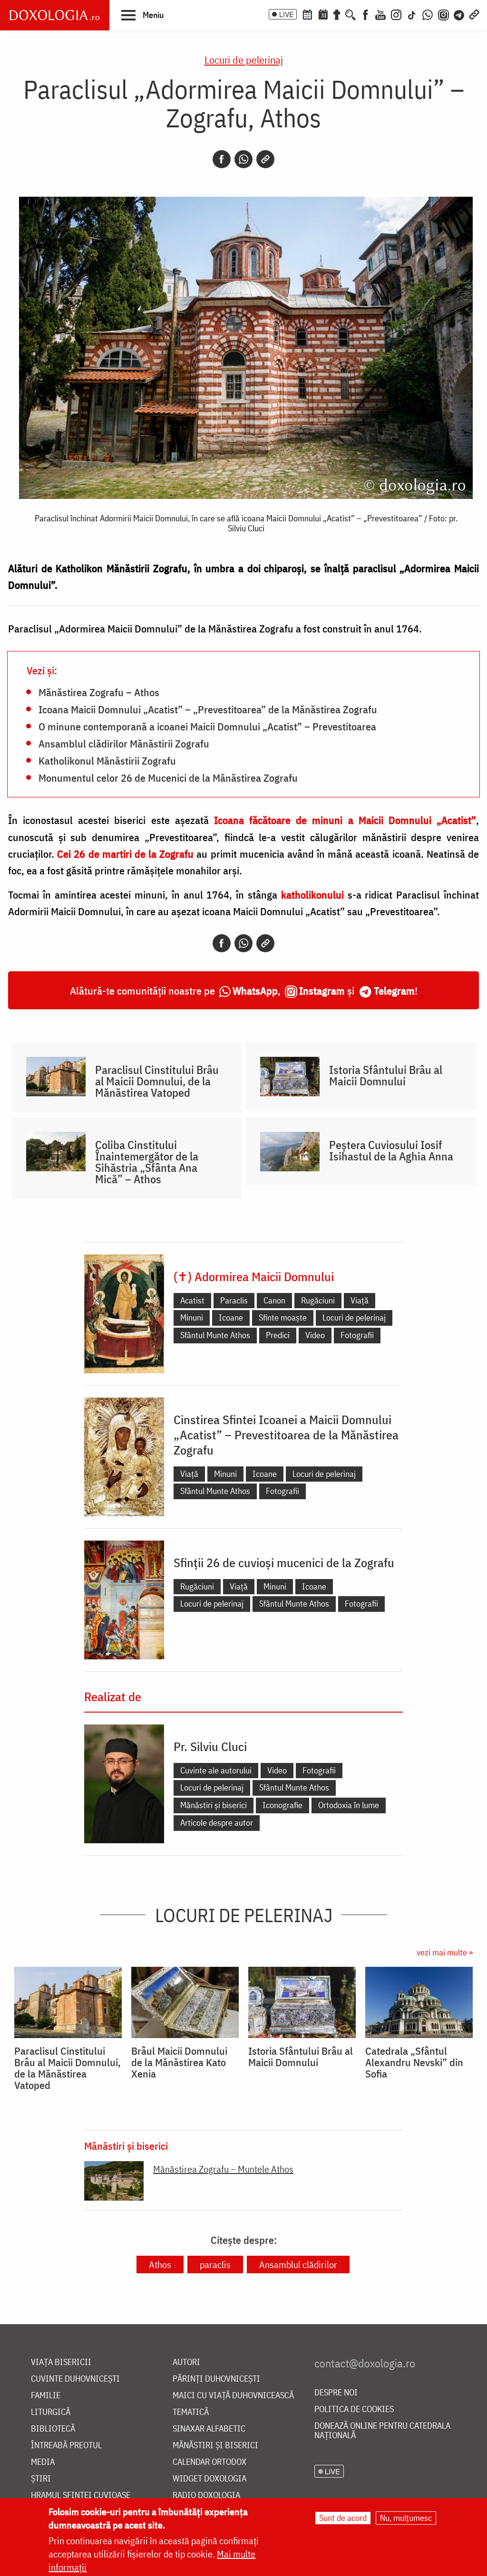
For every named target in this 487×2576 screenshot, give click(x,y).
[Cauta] (351, 14)
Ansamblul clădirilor (298, 2265)
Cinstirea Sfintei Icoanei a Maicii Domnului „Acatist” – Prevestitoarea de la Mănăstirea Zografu (286, 1435)
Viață (360, 1300)
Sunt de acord (343, 2518)
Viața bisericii (61, 2362)
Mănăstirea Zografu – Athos (99, 692)
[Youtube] (380, 14)
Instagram (322, 991)
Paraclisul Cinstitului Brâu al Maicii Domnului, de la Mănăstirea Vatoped (157, 1081)
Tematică (191, 2412)
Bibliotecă (53, 2429)
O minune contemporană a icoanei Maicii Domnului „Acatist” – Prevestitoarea (207, 726)
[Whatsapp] (243, 159)
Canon (274, 1300)
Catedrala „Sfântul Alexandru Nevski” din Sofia (414, 2062)
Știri (41, 2479)
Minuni (192, 1317)
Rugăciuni (318, 1300)
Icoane (231, 1317)
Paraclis (234, 1300)
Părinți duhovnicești (216, 2379)
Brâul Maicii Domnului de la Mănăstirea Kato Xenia (179, 2062)
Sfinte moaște (283, 1317)
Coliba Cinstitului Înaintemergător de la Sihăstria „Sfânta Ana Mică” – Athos (147, 1162)
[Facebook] (365, 14)
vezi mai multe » (445, 1952)
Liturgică (51, 2412)
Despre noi (336, 2393)
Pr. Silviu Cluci (210, 1746)
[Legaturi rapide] (474, 14)
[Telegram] (459, 14)
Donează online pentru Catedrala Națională (382, 2431)
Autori (186, 2362)
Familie (46, 2396)
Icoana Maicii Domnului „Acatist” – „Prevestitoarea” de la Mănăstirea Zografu (208, 709)
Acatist (192, 1300)
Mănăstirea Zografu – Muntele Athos (223, 2169)
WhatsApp (255, 991)
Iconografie (282, 1805)
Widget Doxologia (209, 2479)
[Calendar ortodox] (307, 14)
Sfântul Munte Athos (215, 1335)
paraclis (215, 2265)
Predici (278, 1335)
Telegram (394, 991)
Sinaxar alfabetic (209, 2429)
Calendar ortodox (209, 2462)
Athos (160, 2265)
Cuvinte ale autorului (216, 1770)
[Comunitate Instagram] (443, 14)
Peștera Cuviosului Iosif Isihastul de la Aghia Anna (391, 1150)
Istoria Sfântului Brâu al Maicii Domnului (386, 1075)
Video (315, 1335)
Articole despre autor (217, 1823)
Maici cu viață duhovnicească (233, 2396)
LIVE (286, 14)
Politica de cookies (354, 2409)
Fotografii (357, 1335)
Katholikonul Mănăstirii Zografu (107, 760)
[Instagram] (396, 14)
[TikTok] (412, 14)
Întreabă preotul (66, 2446)
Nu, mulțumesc (406, 2518)
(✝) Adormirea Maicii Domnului (254, 1276)
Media (43, 2462)
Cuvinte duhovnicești (75, 2379)
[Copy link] (265, 159)
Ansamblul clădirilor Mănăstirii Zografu (124, 743)
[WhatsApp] (428, 14)
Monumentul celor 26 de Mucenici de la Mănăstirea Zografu (168, 777)
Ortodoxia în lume (349, 1805)
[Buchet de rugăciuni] (337, 14)
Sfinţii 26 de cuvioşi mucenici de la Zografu (284, 1562)
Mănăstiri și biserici (214, 1805)
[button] (142, 15)
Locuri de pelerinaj (244, 60)
